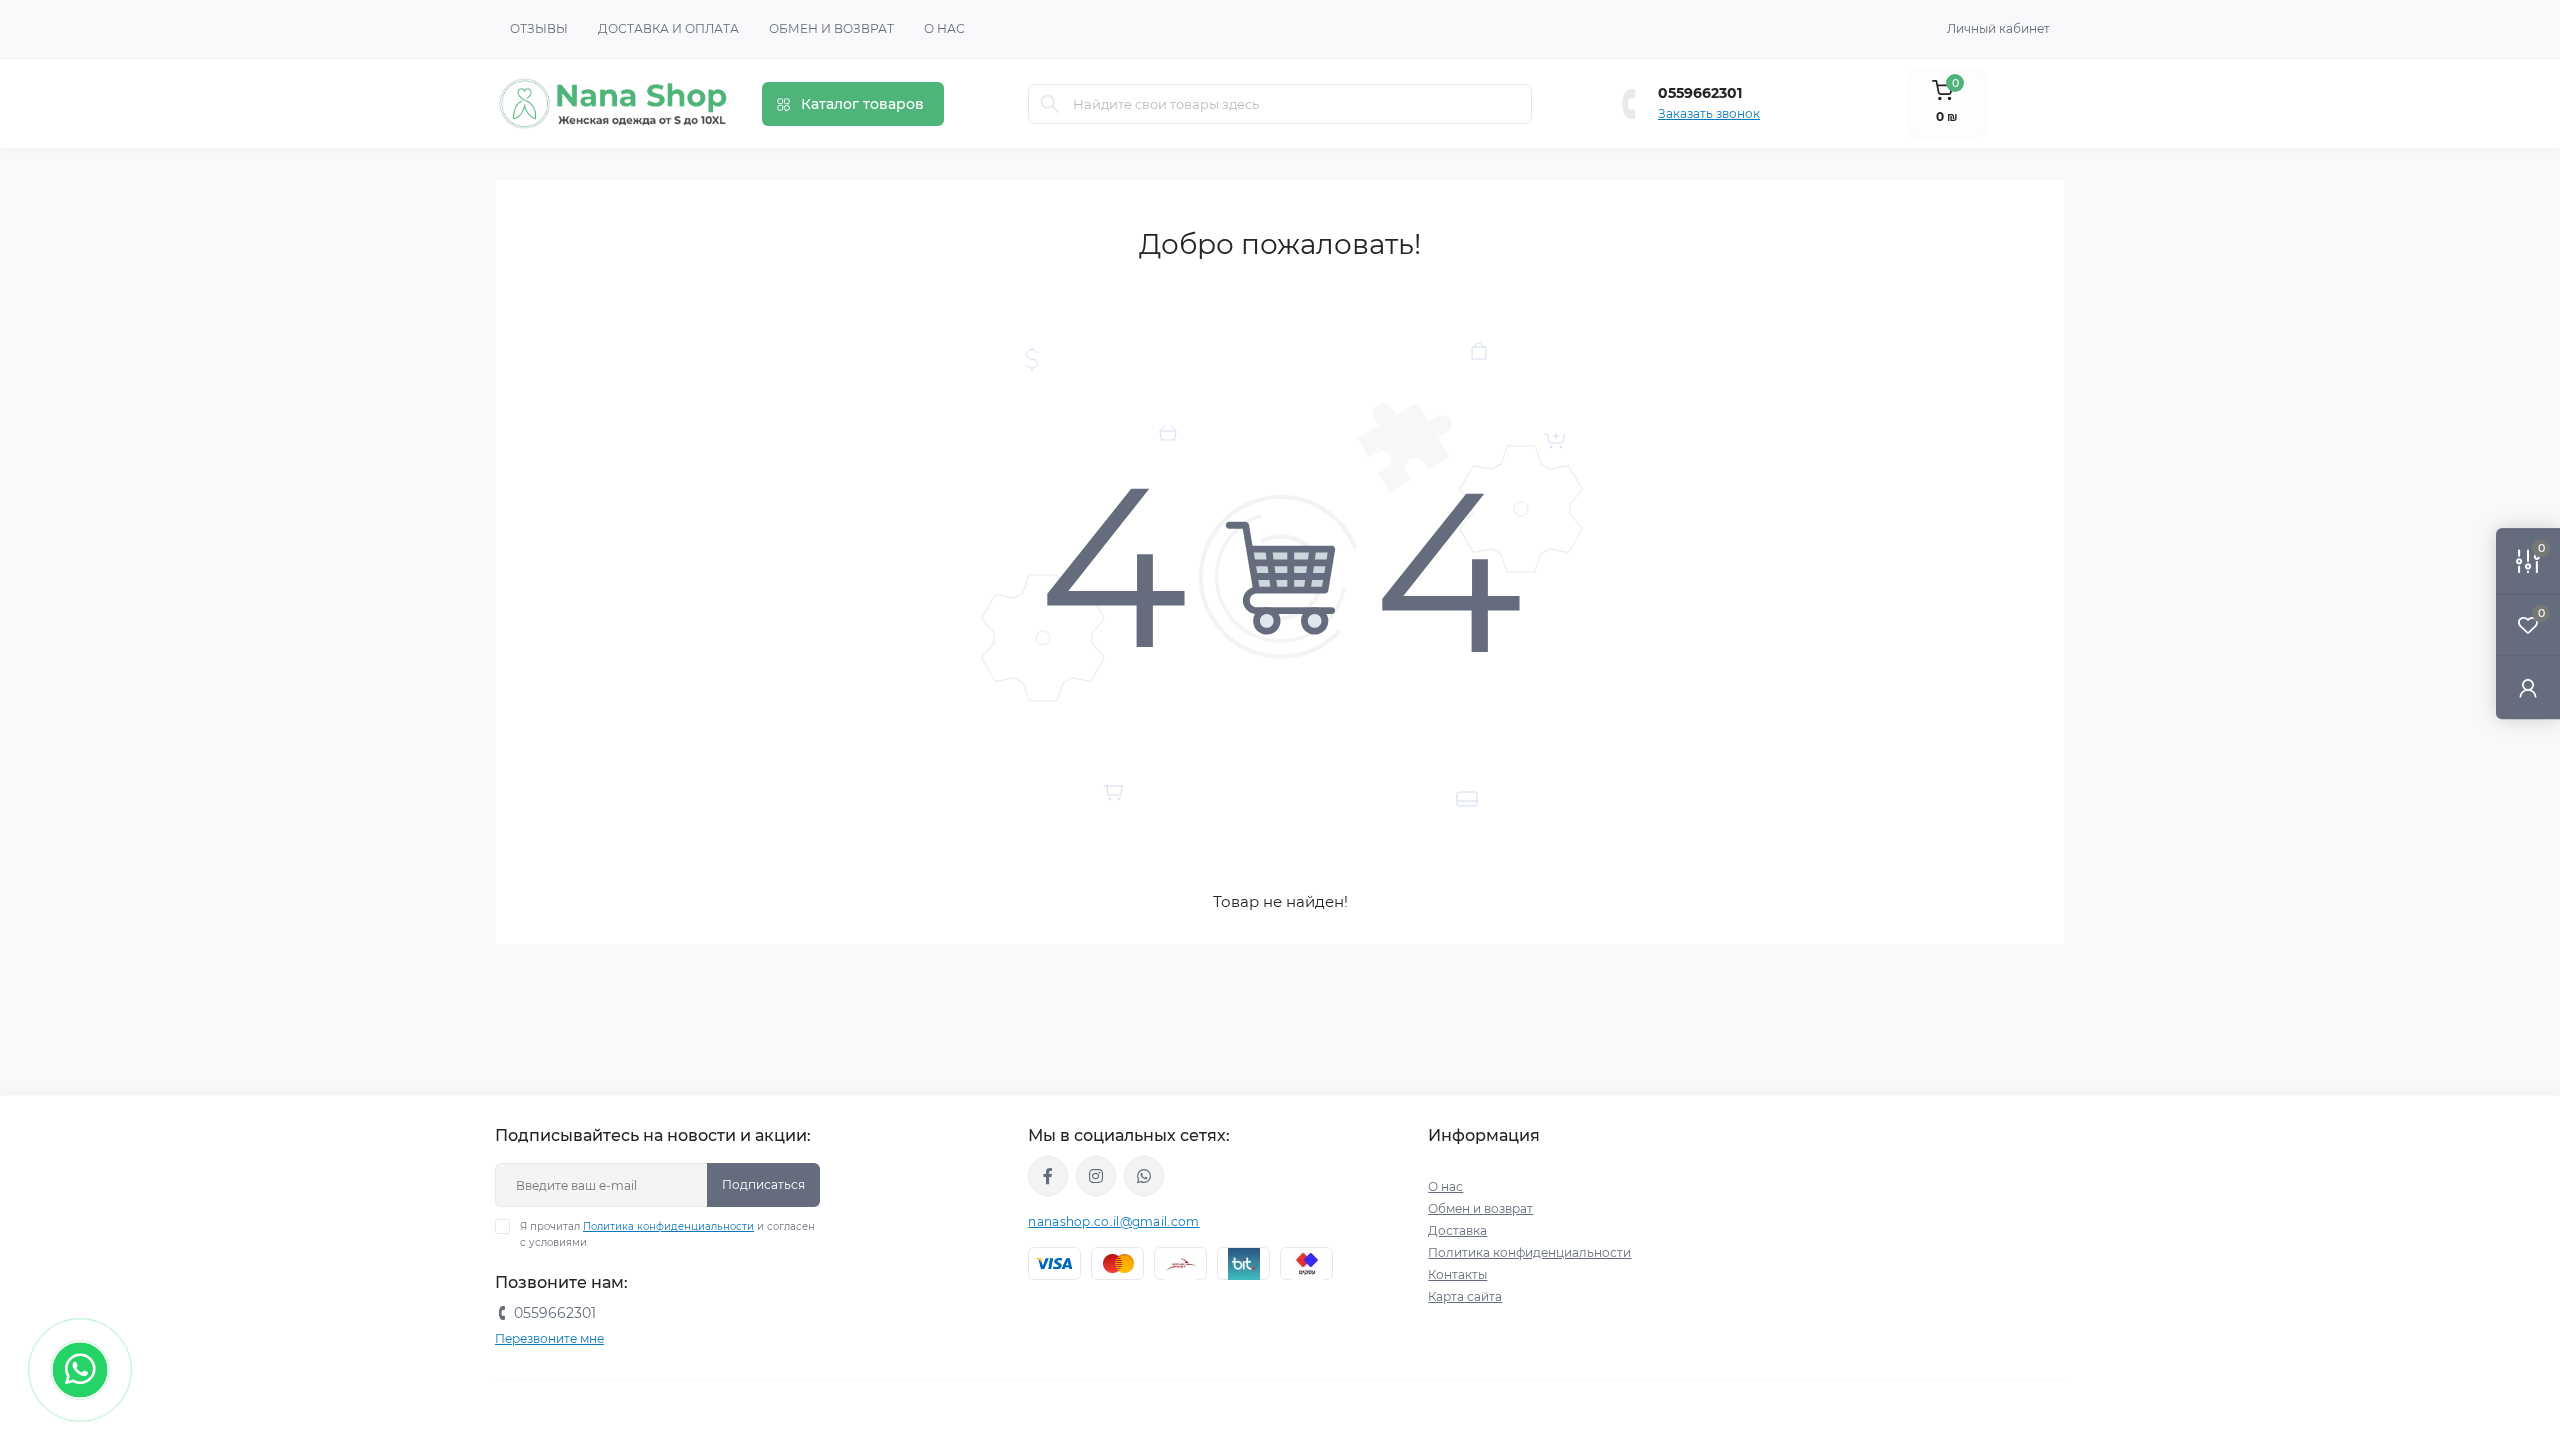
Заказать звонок (1709, 113)
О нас (944, 28)
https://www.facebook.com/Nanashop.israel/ (1048, 1176)
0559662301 (1700, 93)
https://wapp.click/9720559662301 (1144, 1176)
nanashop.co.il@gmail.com (1113, 1221)
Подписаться (763, 1184)
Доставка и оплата (668, 28)
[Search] (1050, 104)
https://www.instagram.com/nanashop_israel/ (1096, 1176)
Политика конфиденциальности (668, 1226)
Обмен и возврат (831, 28)
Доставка (1457, 1230)
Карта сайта (1465, 1296)
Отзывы (539, 28)
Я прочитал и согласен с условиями (667, 1234)
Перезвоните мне (549, 1338)
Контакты (1457, 1274)
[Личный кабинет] (2528, 687)
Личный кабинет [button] (1998, 28)
